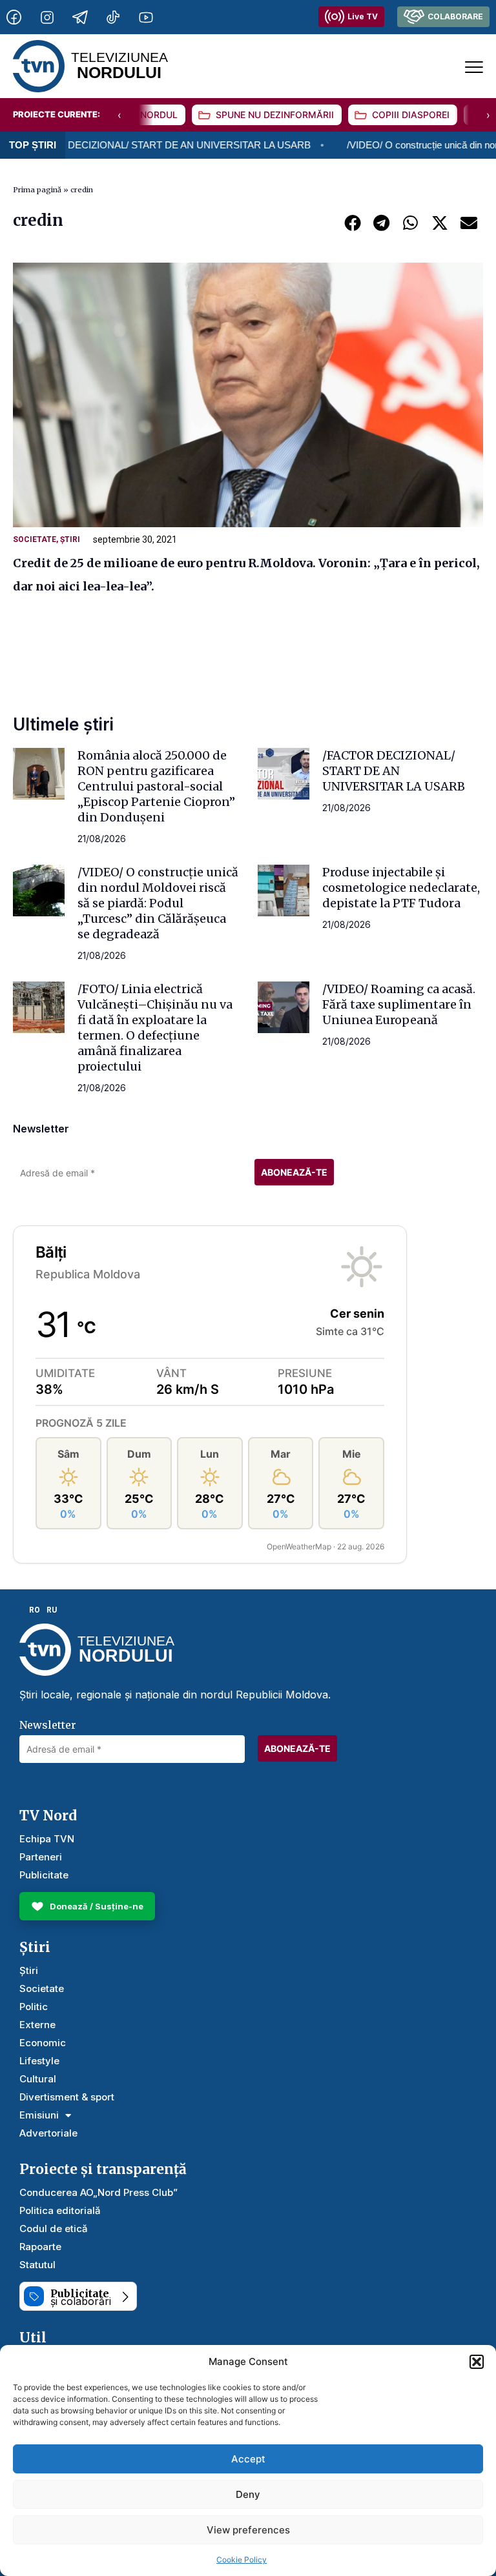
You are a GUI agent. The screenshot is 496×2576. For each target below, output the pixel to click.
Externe (37, 2025)
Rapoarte (40, 2247)
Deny (248, 2494)
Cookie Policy (242, 2560)
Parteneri (41, 1857)
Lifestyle (39, 2061)
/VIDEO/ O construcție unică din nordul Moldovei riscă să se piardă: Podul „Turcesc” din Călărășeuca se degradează (158, 903)
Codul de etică (54, 2229)
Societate (35, 539)
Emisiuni (39, 2115)
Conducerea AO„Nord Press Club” (98, 2192)
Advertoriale (48, 2133)
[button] (477, 2362)
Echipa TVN (47, 1839)
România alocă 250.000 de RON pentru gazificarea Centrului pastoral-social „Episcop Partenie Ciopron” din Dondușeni (156, 786)
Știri (70, 539)
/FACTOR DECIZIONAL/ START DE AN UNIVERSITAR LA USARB (394, 771)
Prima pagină (37, 190)
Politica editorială (60, 2210)
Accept (248, 2459)
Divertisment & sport (67, 2097)
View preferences (248, 2530)
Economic (43, 2043)
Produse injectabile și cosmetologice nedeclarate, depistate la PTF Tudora (401, 888)
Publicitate (44, 1875)
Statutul (37, 2265)
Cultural (38, 2079)
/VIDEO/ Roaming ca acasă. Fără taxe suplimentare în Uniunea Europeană (399, 1004)
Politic (34, 2007)
